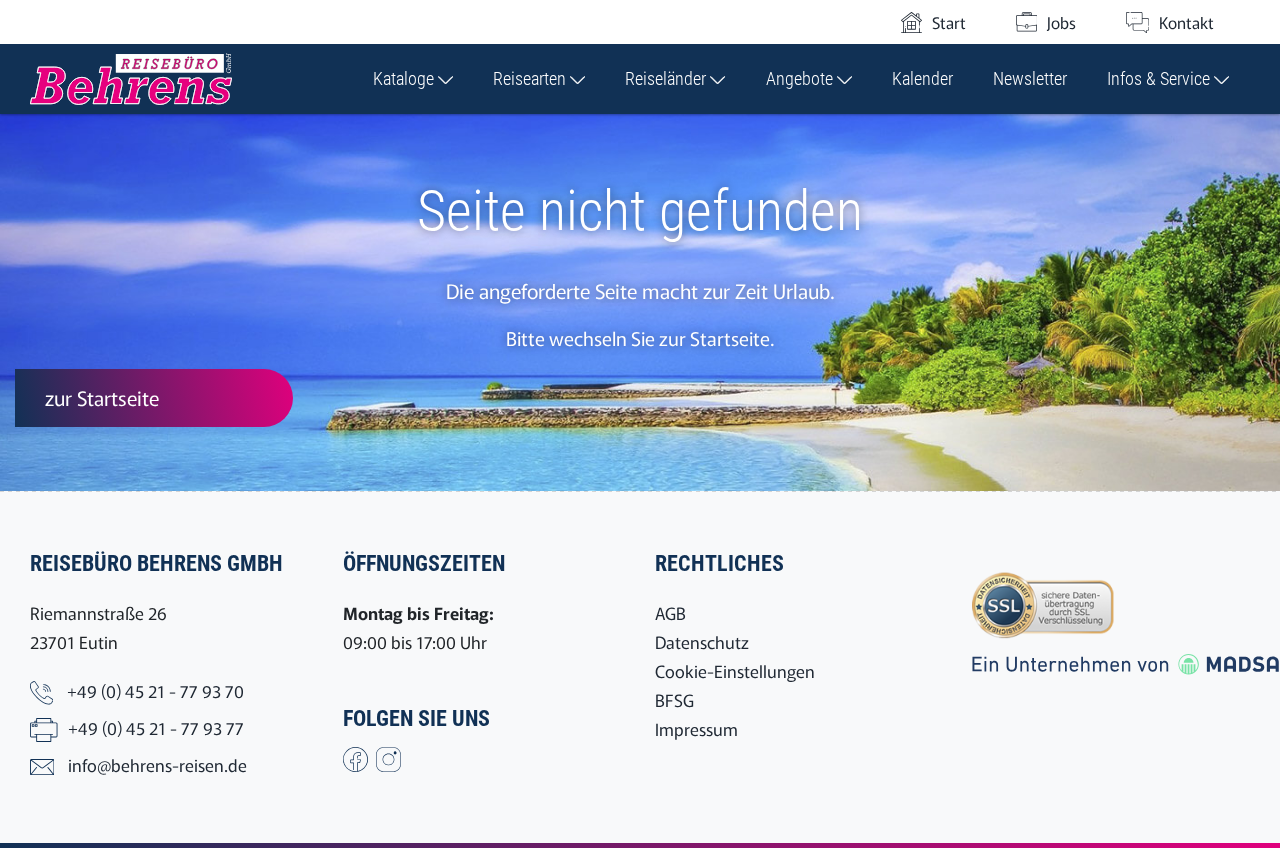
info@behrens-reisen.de (157, 764)
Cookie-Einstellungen (735, 670)
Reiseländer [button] (667, 78)
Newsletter (1030, 78)
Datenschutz (702, 641)
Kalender (922, 78)
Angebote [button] (801, 78)
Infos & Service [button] (1160, 78)
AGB (670, 612)
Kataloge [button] (405, 78)
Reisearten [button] (531, 78)
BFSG (674, 699)
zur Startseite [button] (102, 397)
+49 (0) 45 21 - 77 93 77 (156, 727)
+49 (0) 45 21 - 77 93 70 (155, 690)
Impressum (696, 728)
